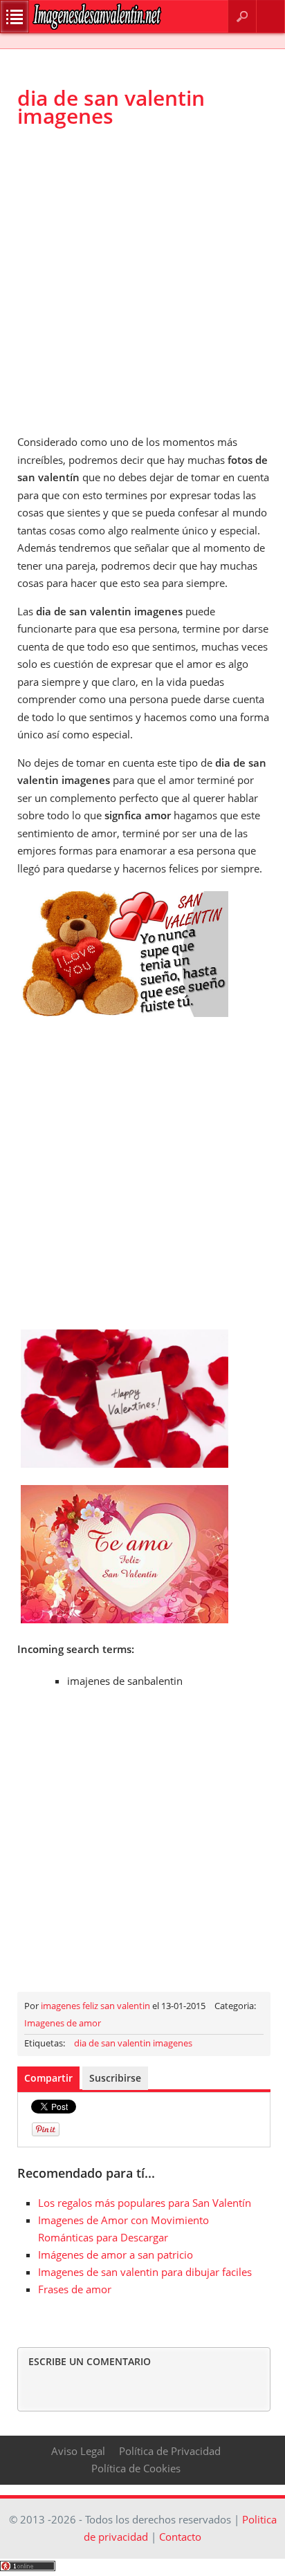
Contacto (271, 16)
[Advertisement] (142, 281)
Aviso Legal (78, 2451)
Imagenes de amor (63, 2023)
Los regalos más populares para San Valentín (145, 2203)
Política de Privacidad (170, 2451)
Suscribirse (115, 2078)
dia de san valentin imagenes (133, 2043)
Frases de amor (75, 2289)
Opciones (15, 17)
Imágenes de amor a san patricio (116, 2255)
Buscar (242, 16)
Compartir (48, 2078)
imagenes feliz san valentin (95, 2006)
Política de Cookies (136, 2468)
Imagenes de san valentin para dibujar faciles (145, 2272)
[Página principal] (97, 27)
